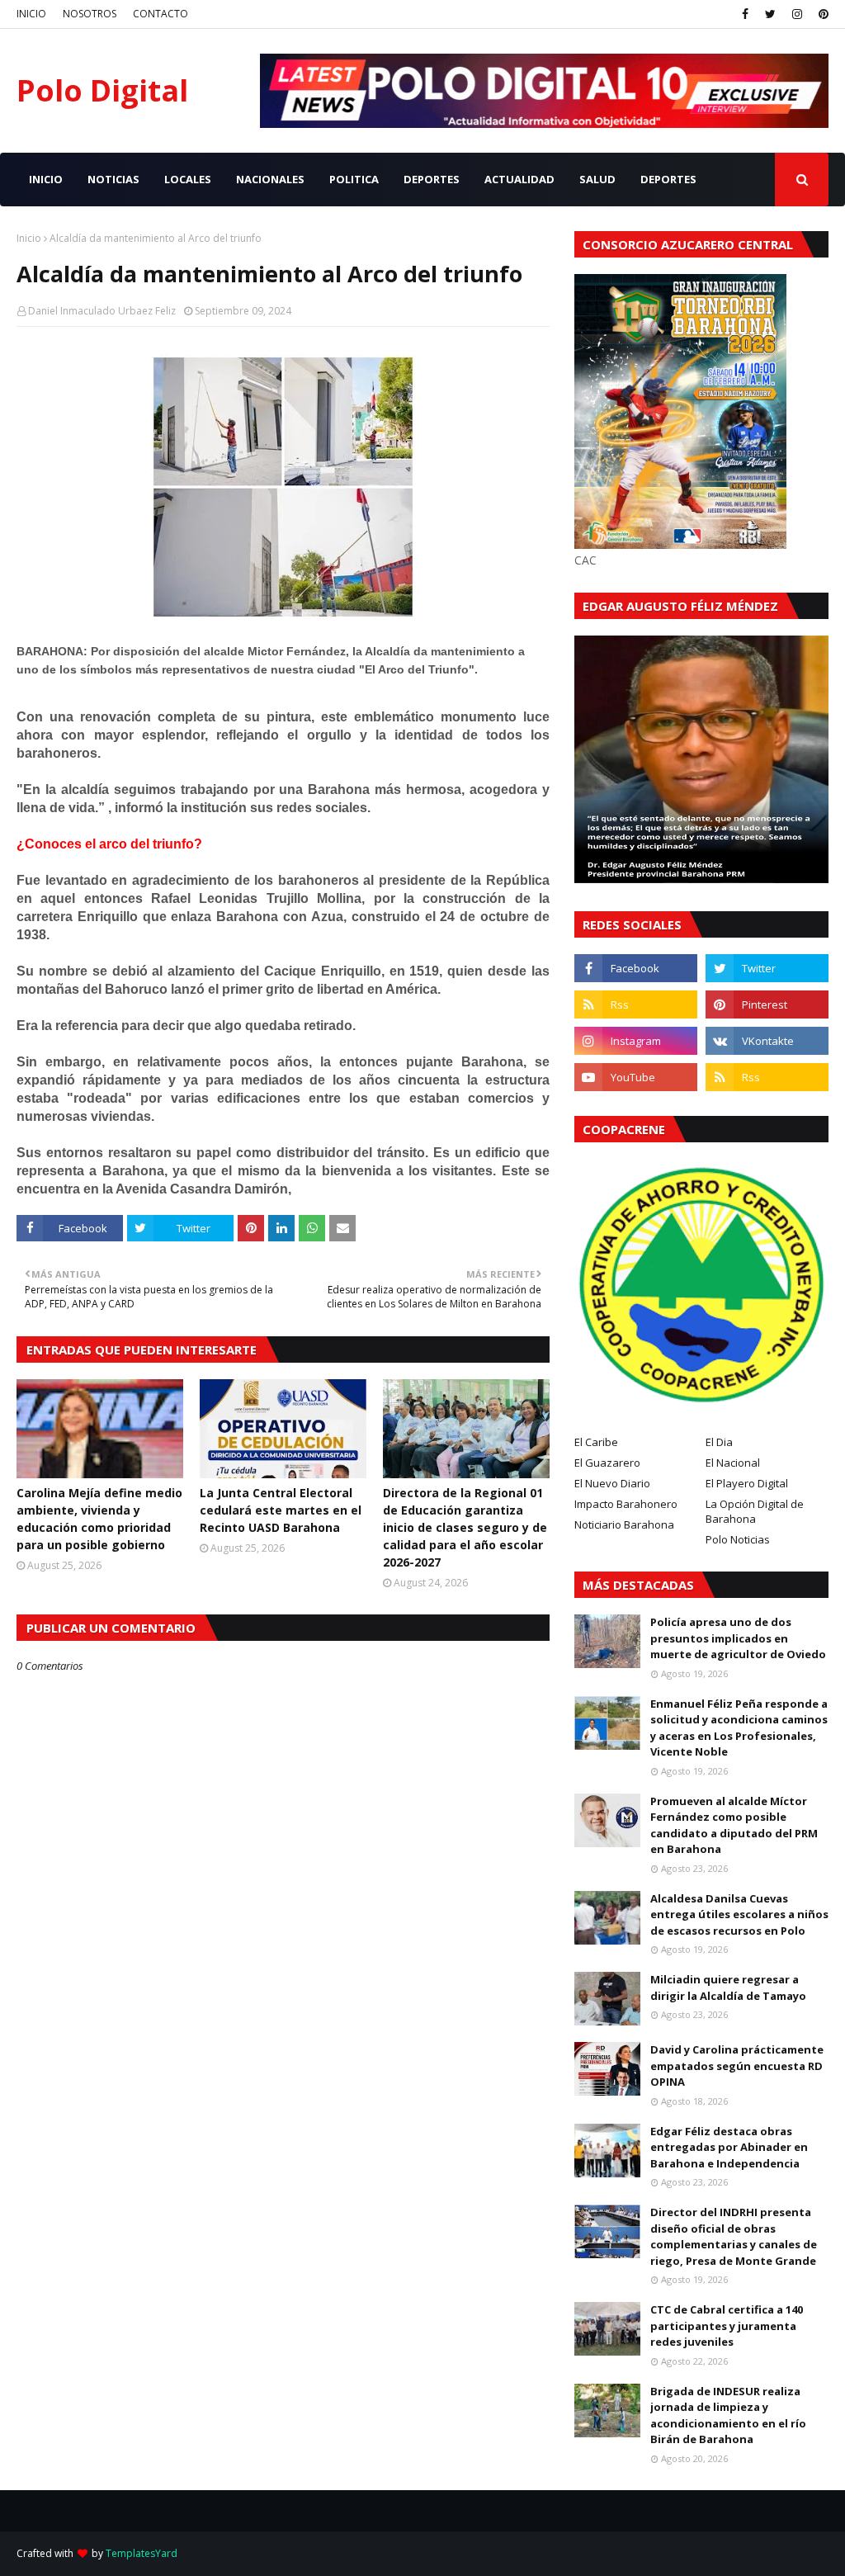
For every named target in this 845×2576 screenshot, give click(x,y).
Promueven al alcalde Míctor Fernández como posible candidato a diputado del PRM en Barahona (734, 1825)
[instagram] (797, 14)
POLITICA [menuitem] (354, 179)
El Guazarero (607, 1463)
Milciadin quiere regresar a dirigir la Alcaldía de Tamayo (728, 1988)
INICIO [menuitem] (46, 179)
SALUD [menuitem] (597, 179)
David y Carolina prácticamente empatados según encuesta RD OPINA (737, 2066)
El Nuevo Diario (612, 1483)
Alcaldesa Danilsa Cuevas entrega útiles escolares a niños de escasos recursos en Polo (739, 1914)
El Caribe (596, 1442)
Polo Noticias (738, 1539)
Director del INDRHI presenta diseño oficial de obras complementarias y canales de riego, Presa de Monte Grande (734, 2236)
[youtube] (636, 1077)
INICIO (31, 14)
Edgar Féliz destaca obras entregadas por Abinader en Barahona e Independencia (729, 2147)
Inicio (29, 238)
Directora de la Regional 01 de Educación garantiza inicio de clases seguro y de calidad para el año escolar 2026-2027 (465, 1527)
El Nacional (733, 1463)
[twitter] (770, 14)
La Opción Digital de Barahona (755, 1511)
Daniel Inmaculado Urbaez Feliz (102, 311)
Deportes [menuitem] (668, 179)
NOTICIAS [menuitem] (113, 179)
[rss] (636, 1004)
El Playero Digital (747, 1483)
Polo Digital (102, 90)
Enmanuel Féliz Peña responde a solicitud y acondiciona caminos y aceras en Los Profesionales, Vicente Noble (739, 1728)
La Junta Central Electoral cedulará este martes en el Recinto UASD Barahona (281, 1510)
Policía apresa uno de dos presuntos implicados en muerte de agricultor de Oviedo (738, 1638)
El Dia (719, 1442)
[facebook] (745, 14)
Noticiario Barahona (624, 1524)
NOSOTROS (90, 14)
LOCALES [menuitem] (188, 179)
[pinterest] (821, 14)
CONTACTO (161, 14)
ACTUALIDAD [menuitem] (519, 179)
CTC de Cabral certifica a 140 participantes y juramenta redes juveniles (727, 2325)
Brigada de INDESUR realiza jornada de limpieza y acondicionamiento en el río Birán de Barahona (728, 2415)
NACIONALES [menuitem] (270, 179)
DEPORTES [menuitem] (432, 179)
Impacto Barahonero (626, 1504)
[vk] (767, 1041)
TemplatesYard (142, 2553)
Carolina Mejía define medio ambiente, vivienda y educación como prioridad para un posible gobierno (99, 1519)
